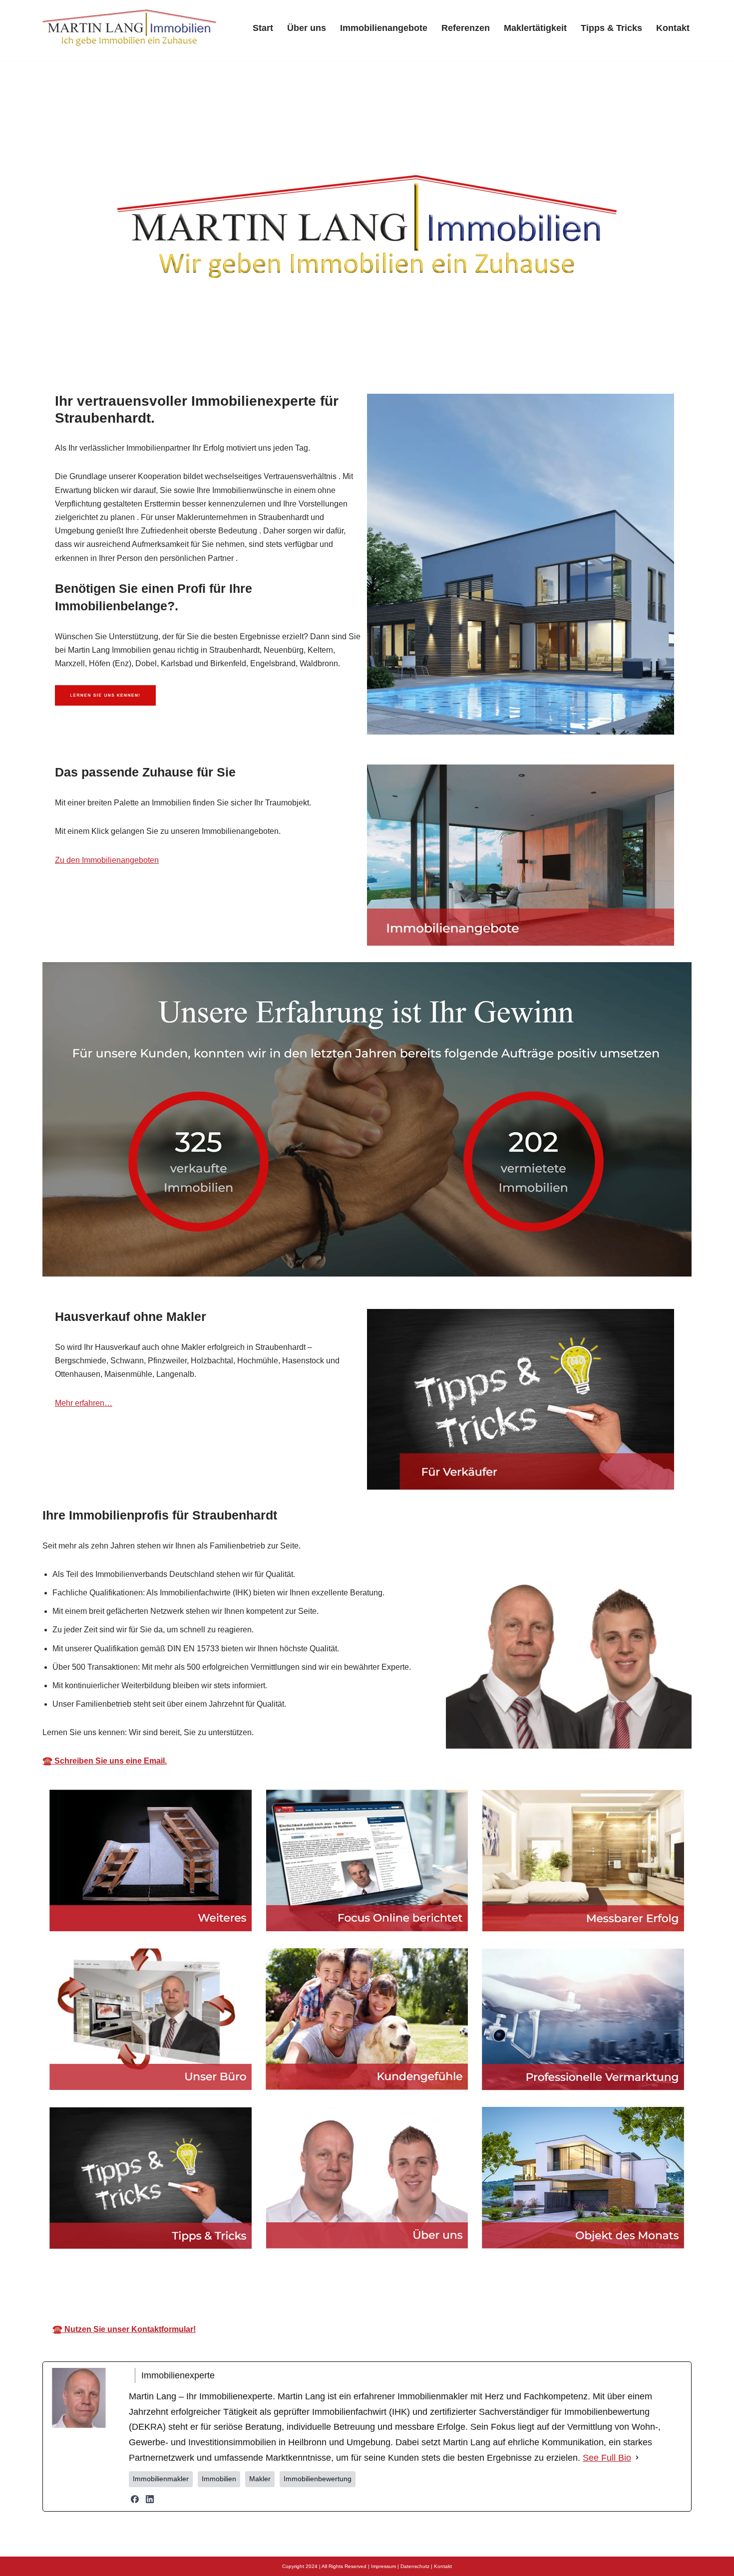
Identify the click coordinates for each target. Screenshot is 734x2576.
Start (263, 28)
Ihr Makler (377, 2286)
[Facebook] (135, 2499)
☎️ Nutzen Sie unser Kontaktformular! (124, 2329)
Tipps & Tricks (611, 28)
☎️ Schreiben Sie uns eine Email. (105, 1761)
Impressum (383, 2566)
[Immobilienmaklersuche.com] (130, 28)
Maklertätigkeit (535, 28)
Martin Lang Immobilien (275, 2286)
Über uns (307, 28)
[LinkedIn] (150, 2499)
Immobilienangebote (384, 28)
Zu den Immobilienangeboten (107, 860)
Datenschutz (415, 2566)
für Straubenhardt (470, 2286)
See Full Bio (607, 2458)
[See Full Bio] (637, 2458)
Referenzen (466, 28)
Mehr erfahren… (84, 1403)
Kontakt (673, 28)
